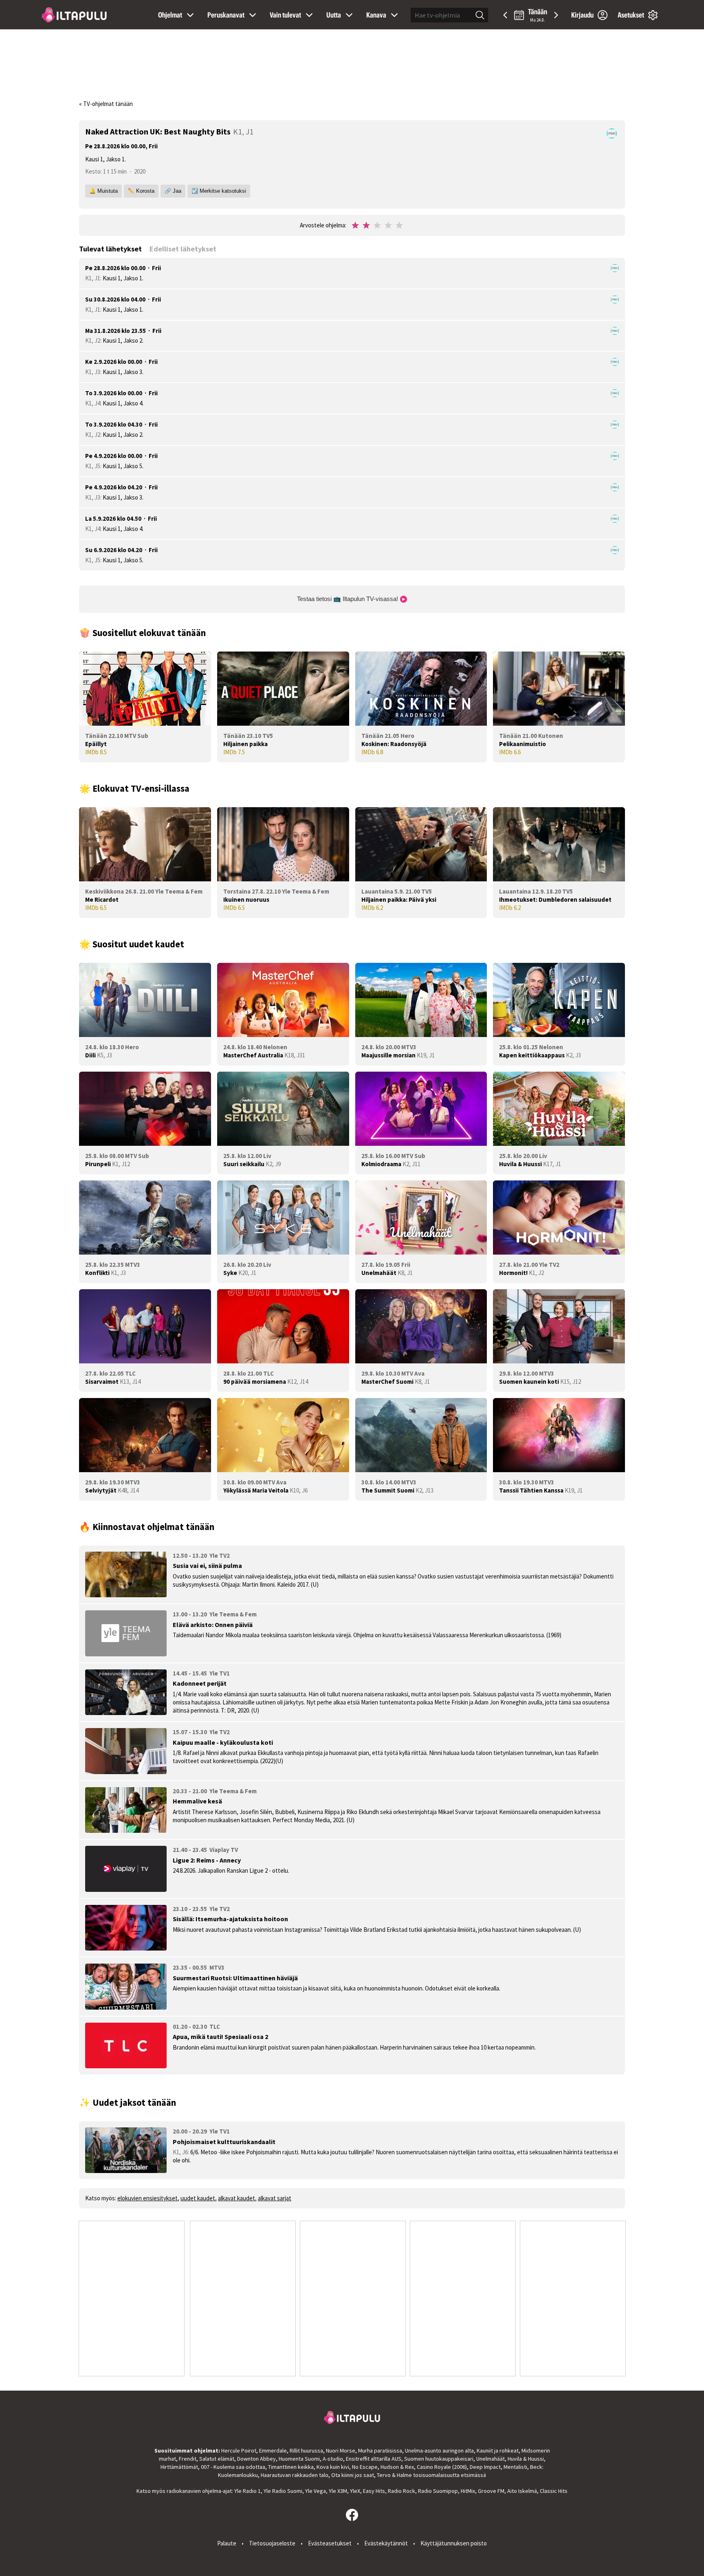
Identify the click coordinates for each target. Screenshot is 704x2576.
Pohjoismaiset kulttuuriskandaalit (224, 2142)
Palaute (227, 2543)
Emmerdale (273, 2451)
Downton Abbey (256, 2459)
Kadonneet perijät (200, 1683)
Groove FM (491, 2491)
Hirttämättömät (179, 2467)
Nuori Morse (341, 2451)
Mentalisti (515, 2467)
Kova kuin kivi (333, 2467)
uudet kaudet (198, 2198)
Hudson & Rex (397, 2467)
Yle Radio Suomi (283, 2491)
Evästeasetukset (330, 2543)
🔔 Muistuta (103, 191)
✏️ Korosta (141, 191)
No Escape (365, 2467)
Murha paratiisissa (380, 2451)
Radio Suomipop (438, 2491)
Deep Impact (485, 2467)
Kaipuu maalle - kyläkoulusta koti (223, 1742)
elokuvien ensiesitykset (147, 2198)
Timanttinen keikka (291, 2467)
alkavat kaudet (236, 2198)
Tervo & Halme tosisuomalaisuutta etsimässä (431, 2475)
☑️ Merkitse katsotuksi (219, 191)
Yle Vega (316, 2491)
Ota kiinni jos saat (353, 2475)
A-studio (333, 2459)
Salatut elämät (217, 2459)
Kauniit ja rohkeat (498, 2451)
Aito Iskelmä (522, 2491)
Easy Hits (374, 2491)
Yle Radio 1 (247, 2491)
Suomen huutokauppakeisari (439, 2459)
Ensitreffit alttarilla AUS (374, 2459)
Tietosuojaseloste (272, 2543)
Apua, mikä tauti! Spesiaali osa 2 (220, 2037)
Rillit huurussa (306, 2451)
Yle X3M (338, 2491)
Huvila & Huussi (526, 2459)
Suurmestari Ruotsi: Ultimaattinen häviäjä (235, 1978)
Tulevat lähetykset (110, 249)
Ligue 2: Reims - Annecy (207, 1860)
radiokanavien (184, 2491)
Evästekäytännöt (386, 2543)
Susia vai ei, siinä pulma (207, 1565)
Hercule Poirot (239, 2451)
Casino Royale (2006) (442, 2467)
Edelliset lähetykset (183, 249)
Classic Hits (554, 2491)
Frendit (188, 2459)
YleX (355, 2491)
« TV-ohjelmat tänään (106, 104)
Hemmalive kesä (197, 1801)
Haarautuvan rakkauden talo (295, 2475)
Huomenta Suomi (299, 2459)
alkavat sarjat (275, 2198)
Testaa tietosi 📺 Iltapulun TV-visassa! (348, 599)
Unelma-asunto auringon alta (439, 2451)
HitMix (468, 2491)
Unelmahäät (491, 2459)
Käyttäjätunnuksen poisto (454, 2543)
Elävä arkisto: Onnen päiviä (213, 1625)
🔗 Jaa (173, 191)
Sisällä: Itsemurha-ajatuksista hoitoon (230, 1919)
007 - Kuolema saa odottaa (233, 2467)
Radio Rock (401, 2491)
